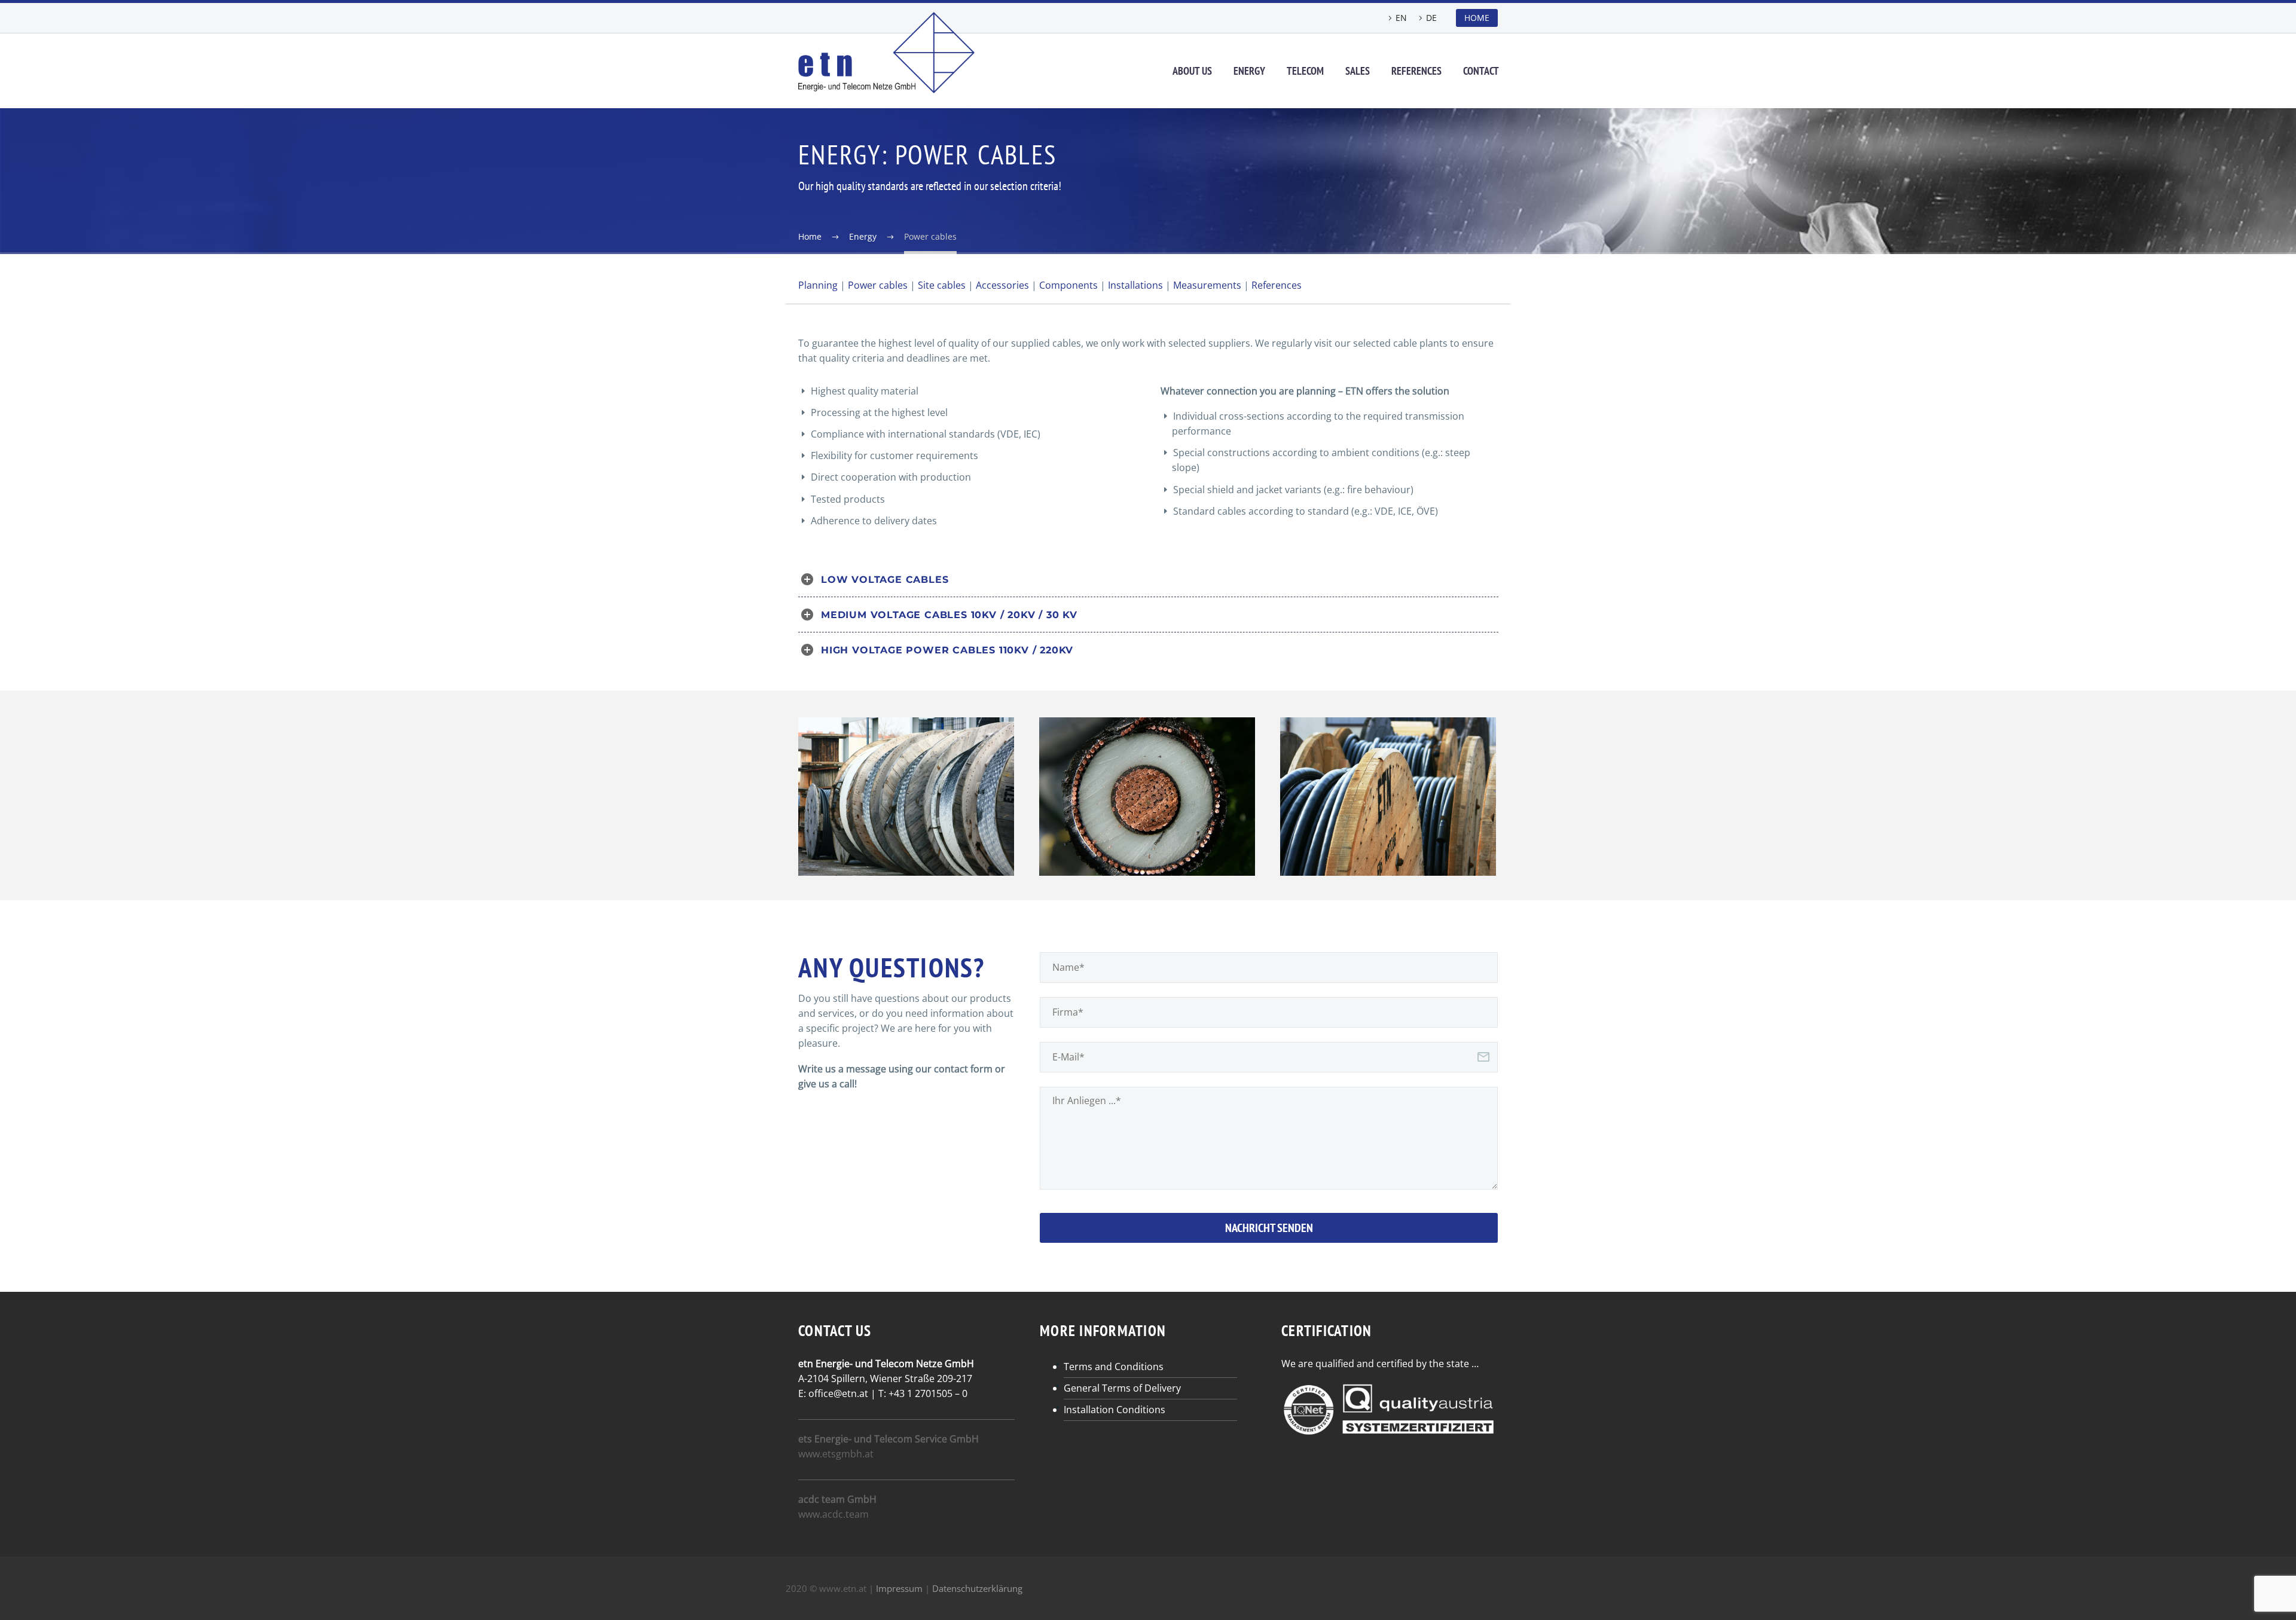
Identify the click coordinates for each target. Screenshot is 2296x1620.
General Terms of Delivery (1122, 1388)
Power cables (878, 285)
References (1416, 71)
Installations (1135, 285)
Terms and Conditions (1114, 1367)
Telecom (1305, 71)
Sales (1358, 71)
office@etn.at (838, 1393)
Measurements (1207, 285)
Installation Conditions (1115, 1410)
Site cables (942, 285)
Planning (818, 285)
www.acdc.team (833, 1514)
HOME (1477, 18)
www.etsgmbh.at (836, 1454)
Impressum (899, 1588)
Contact (1481, 71)
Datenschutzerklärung (977, 1588)
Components (1068, 285)
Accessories (1002, 285)
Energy (1249, 71)
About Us (1192, 71)
